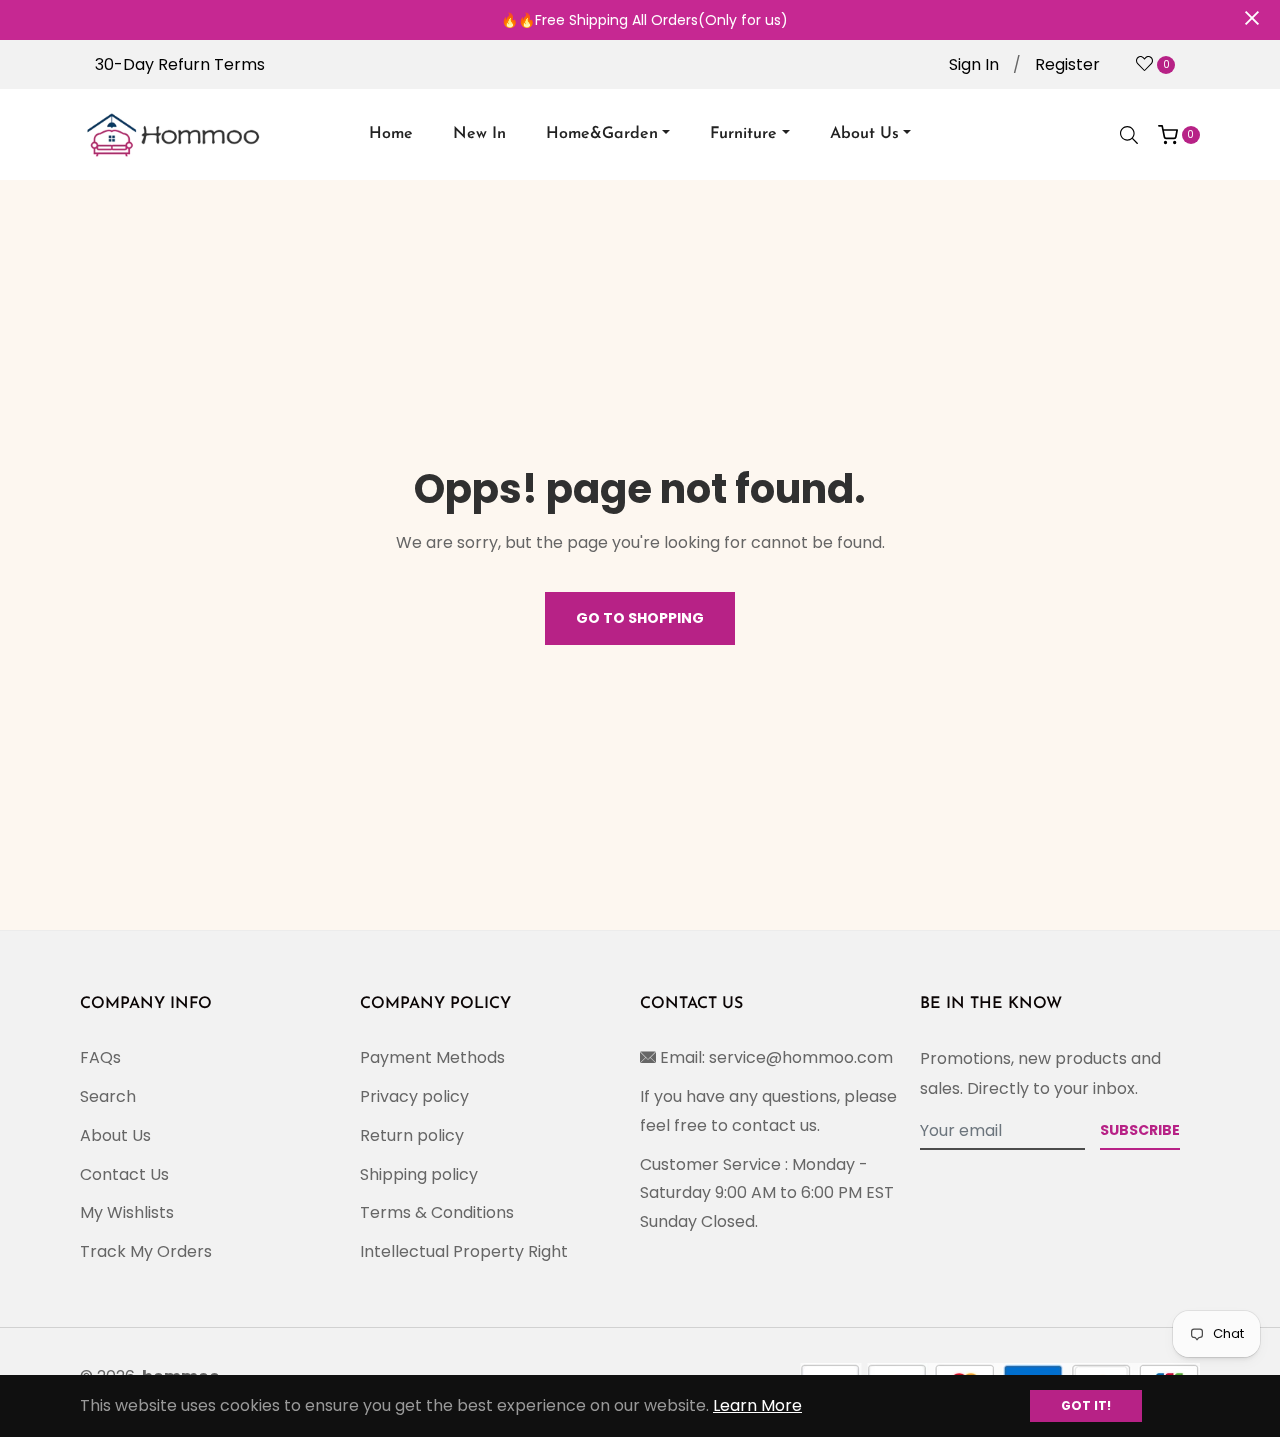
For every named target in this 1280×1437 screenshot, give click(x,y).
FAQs (100, 1057)
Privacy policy (414, 1096)
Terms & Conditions (437, 1212)
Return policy (412, 1135)
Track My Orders (146, 1251)
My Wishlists (127, 1212)
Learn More (757, 1405)
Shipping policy (419, 1174)
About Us (115, 1135)
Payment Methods (432, 1057)
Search (108, 1096)
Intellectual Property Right (464, 1251)
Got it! (1086, 1405)
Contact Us (124, 1174)
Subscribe (1140, 1130)
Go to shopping (640, 618)
